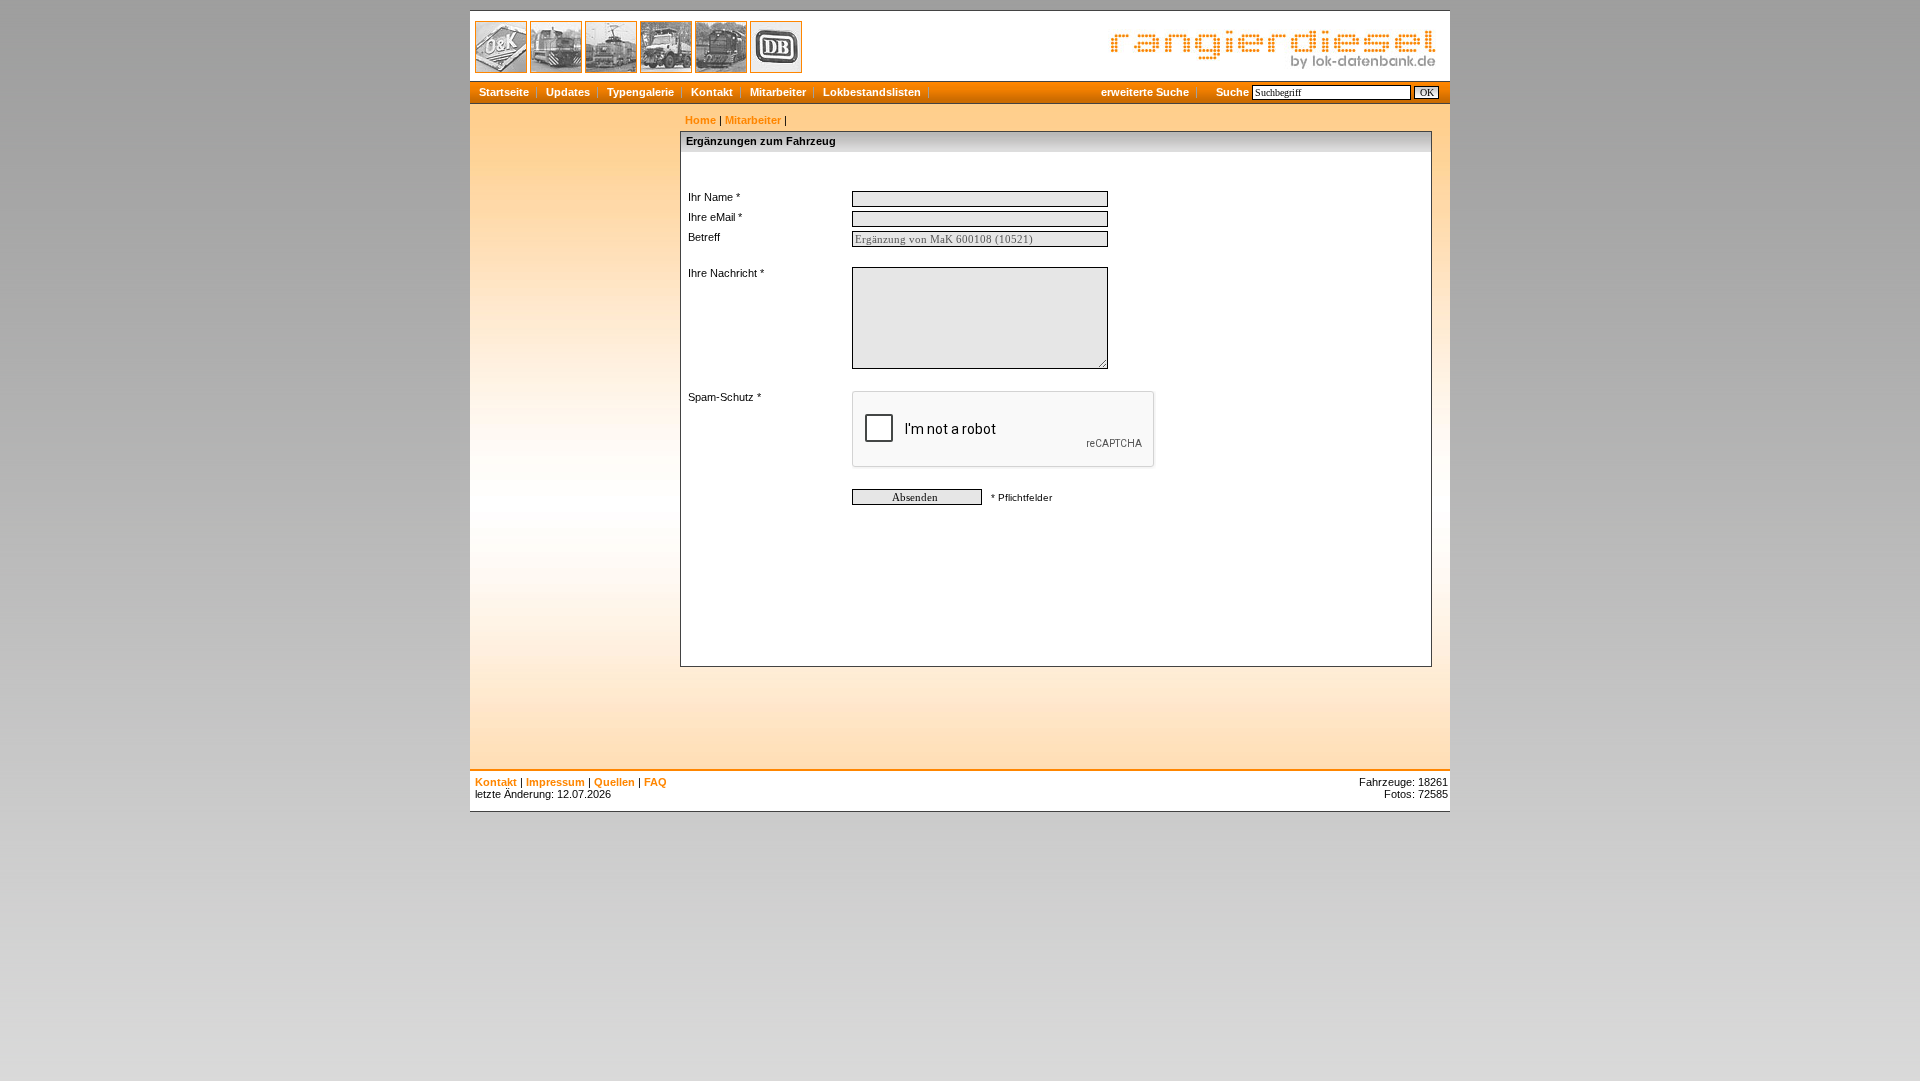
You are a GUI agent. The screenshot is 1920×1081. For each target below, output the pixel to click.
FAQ (655, 782)
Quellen (614, 782)
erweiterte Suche (1145, 92)
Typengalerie (640, 92)
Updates (568, 92)
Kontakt (712, 92)
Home (700, 120)
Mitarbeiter (778, 92)
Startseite (504, 92)
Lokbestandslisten (872, 92)
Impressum (555, 782)
